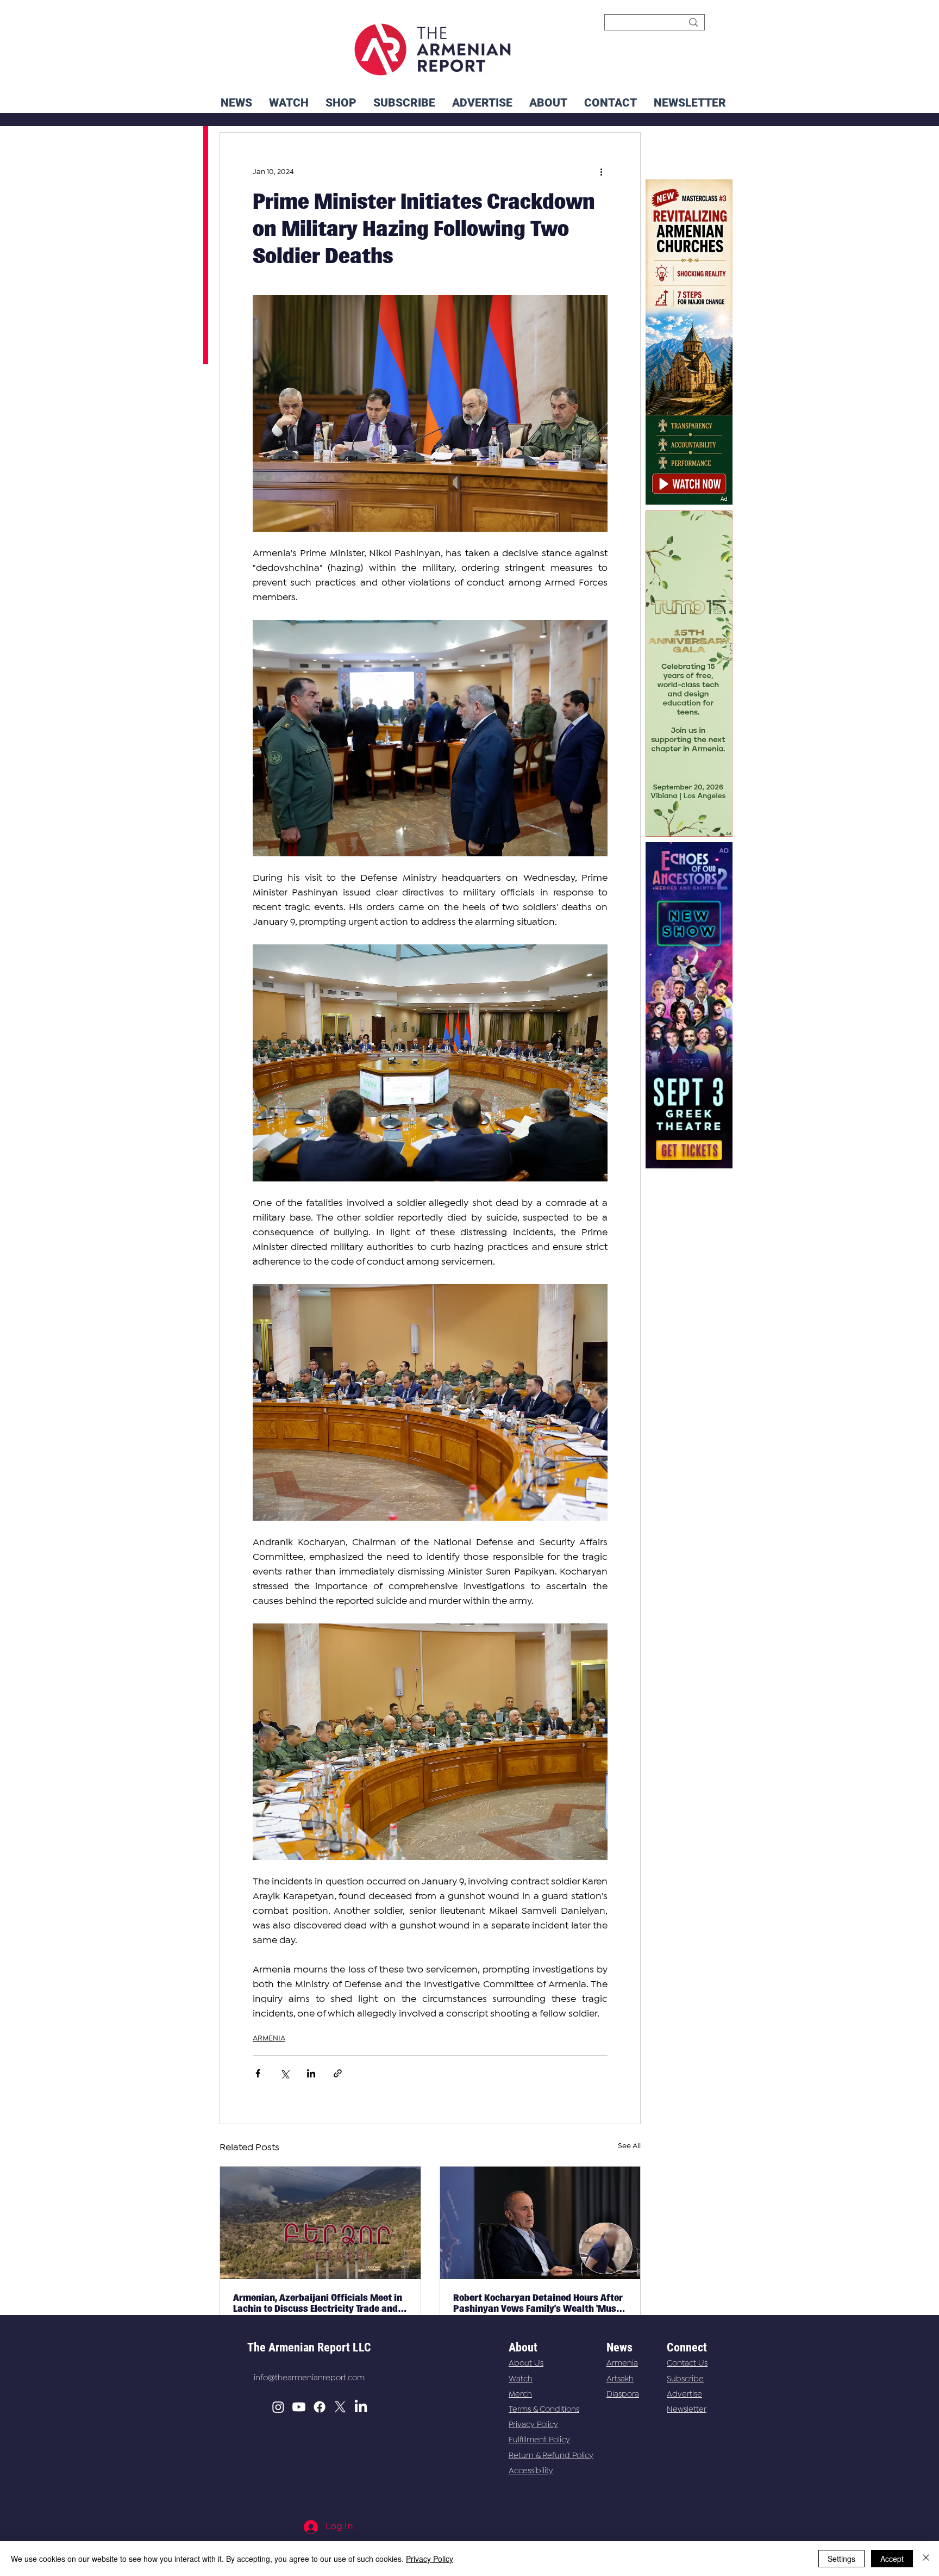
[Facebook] (320, 2407)
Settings (841, 2559)
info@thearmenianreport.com (309, 2378)
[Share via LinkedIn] (311, 2073)
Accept (892, 2559)
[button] (690, 103)
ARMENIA (269, 2038)
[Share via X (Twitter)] (284, 2073)
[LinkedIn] (361, 2407)
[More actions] (601, 172)
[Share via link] (338, 2073)
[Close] (926, 2559)
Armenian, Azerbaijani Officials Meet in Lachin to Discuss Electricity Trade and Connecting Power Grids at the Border (318, 2303)
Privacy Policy (533, 2425)
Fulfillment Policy (539, 2440)
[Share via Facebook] (258, 2073)
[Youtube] (299, 2407)
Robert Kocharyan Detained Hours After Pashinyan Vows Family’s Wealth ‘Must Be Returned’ (538, 2303)
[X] (340, 2407)
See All (629, 2146)
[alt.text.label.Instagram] (278, 2407)
